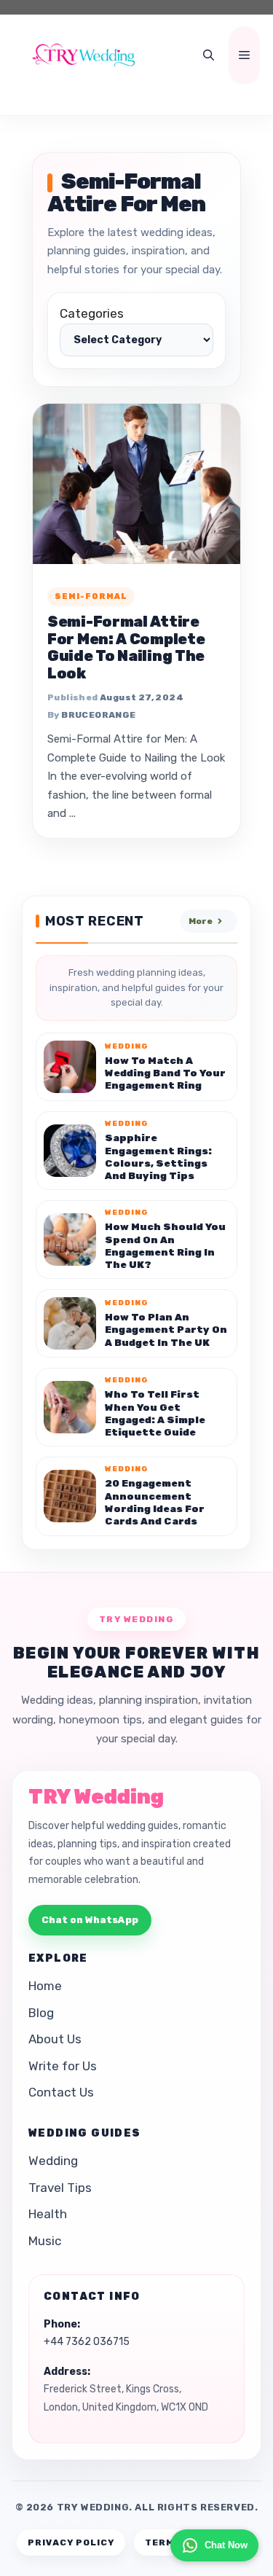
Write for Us (63, 2066)
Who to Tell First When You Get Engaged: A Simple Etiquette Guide (155, 1413)
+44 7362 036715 (87, 2342)
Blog (41, 2013)
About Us (55, 2039)
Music (45, 2241)
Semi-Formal (91, 596)
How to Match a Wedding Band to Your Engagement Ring (165, 1073)
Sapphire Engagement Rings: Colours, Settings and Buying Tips (158, 1156)
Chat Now (226, 2545)
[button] (209, 55)
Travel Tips (60, 2188)
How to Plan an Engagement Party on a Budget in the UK (166, 1330)
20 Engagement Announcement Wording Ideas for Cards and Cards (155, 1502)
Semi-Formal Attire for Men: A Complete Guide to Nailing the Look (126, 647)
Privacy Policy (71, 2542)
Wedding (53, 2161)
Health (48, 2214)
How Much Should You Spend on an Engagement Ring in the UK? (165, 1245)
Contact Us (61, 2092)
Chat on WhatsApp (90, 1920)
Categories (92, 313)
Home (45, 1986)
